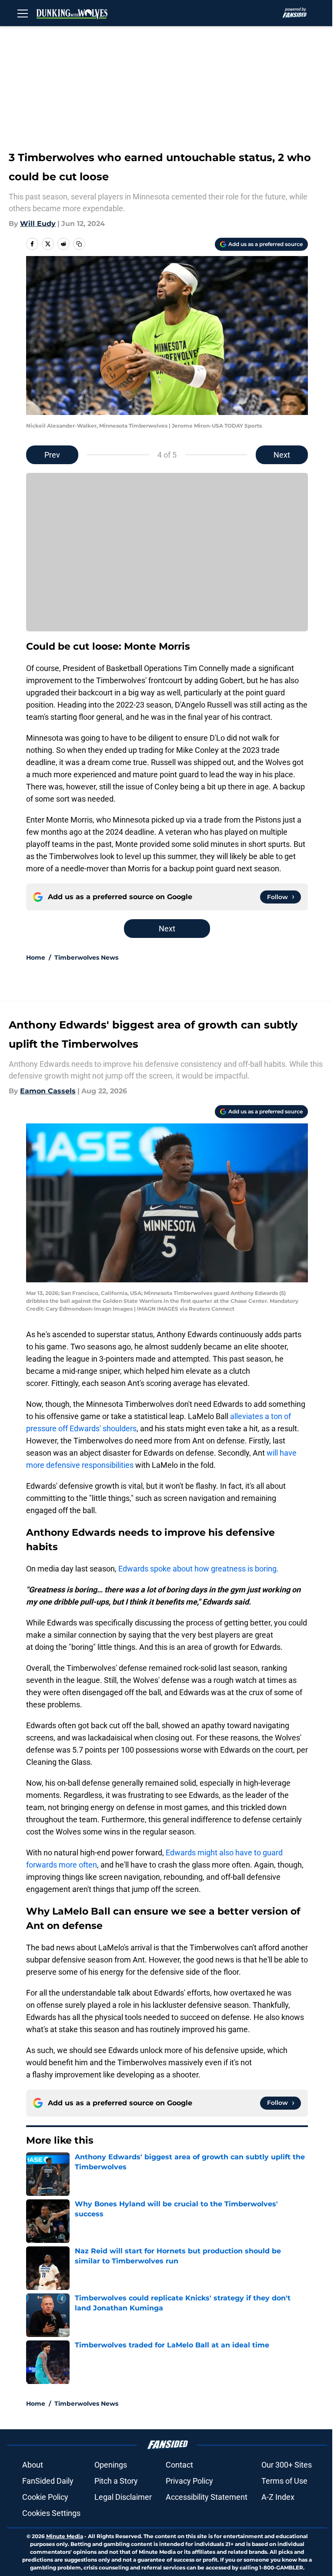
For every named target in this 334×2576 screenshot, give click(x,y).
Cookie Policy (45, 2497)
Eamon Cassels (48, 1091)
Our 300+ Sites (287, 2465)
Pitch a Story (116, 2481)
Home (36, 958)
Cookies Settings (51, 2513)
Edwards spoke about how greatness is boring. (199, 1569)
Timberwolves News (86, 958)
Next (282, 455)
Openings (111, 2465)
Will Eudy (38, 224)
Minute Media (65, 2536)
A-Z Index (278, 2497)
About (33, 2465)
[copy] (79, 244)
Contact (179, 2465)
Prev (52, 455)
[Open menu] (23, 13)
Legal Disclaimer (123, 2497)
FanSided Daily (48, 2481)
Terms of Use (284, 2481)
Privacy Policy (189, 2481)
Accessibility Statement (207, 2497)
